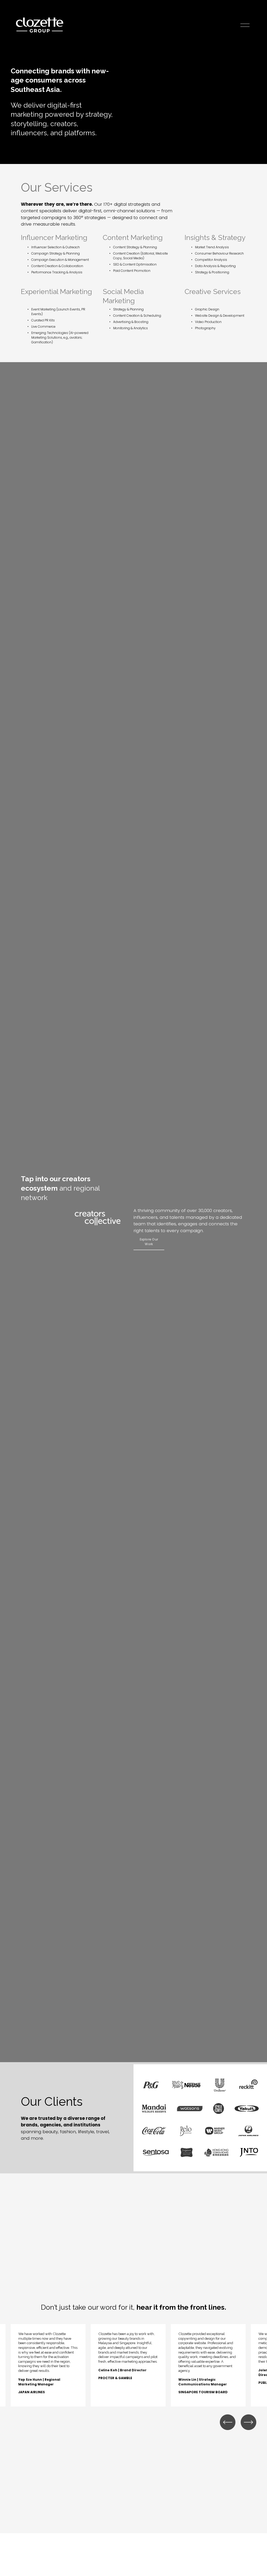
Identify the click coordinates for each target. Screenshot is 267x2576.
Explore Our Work (149, 1242)
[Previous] (228, 2422)
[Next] (248, 2422)
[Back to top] (254, 2564)
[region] (133, 2365)
